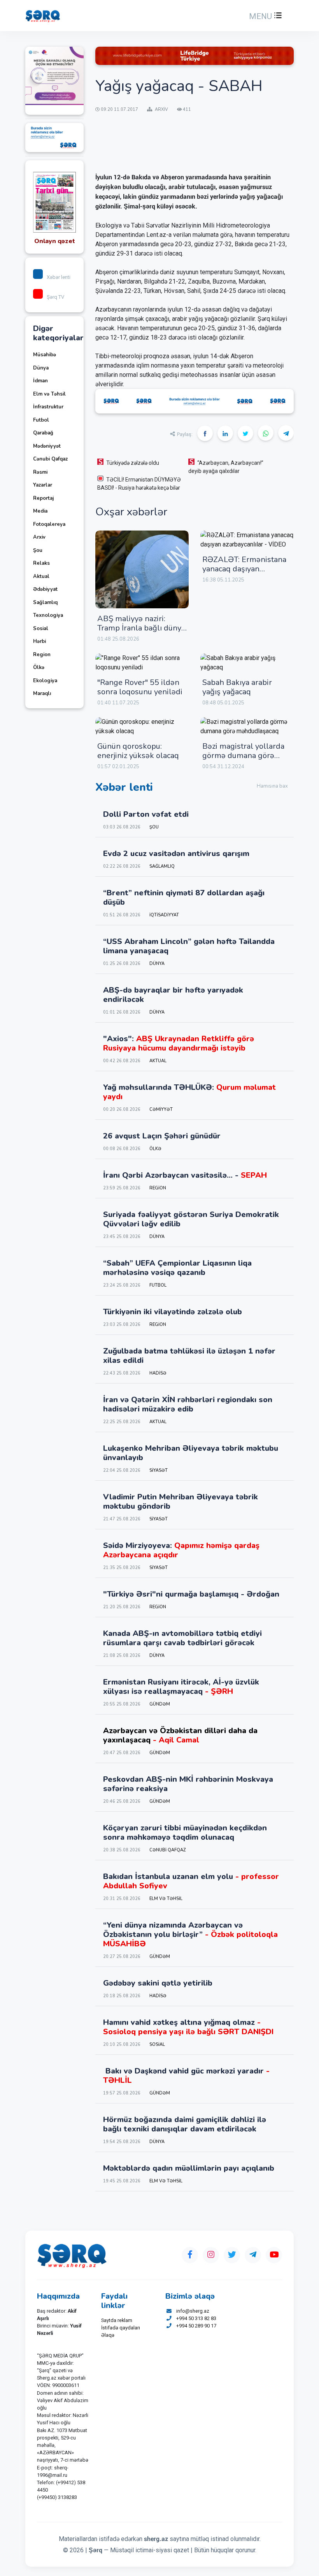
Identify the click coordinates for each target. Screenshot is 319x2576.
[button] (265, 16)
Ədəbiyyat (45, 589)
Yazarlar (43, 485)
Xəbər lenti (59, 277)
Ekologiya (45, 681)
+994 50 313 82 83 (196, 2318)
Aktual (41, 576)
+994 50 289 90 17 (196, 2326)
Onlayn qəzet (55, 241)
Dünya (41, 368)
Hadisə (158, 1373)
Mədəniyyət (47, 446)
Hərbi (39, 641)
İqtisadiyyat (164, 915)
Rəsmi (40, 472)
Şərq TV (55, 297)
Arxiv (39, 537)
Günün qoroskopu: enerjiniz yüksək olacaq (138, 751)
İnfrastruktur (48, 407)
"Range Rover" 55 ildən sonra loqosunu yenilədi (140, 687)
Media (40, 511)
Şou (38, 550)
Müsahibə (45, 355)
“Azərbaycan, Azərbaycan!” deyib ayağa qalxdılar (226, 467)
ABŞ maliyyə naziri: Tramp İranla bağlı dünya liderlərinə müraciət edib (141, 628)
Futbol (41, 420)
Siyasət (159, 1470)
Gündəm (160, 1704)
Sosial (41, 629)
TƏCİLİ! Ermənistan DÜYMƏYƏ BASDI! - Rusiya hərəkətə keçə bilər (139, 484)
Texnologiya (48, 615)
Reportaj (43, 498)
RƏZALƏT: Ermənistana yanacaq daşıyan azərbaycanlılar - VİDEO (245, 569)
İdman (40, 381)
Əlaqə (108, 2335)
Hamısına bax (272, 786)
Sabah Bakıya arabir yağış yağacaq (237, 687)
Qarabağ (43, 433)
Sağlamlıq (45, 602)
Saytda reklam (117, 2320)
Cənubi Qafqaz (50, 459)
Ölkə (39, 667)
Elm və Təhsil (49, 394)
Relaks (41, 563)
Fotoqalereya (49, 524)
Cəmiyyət (161, 1109)
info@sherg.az (193, 2311)
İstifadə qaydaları (121, 2328)
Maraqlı (42, 693)
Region (42, 655)
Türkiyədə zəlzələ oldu (133, 463)
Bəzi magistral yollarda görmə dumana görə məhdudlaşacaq (243, 756)
